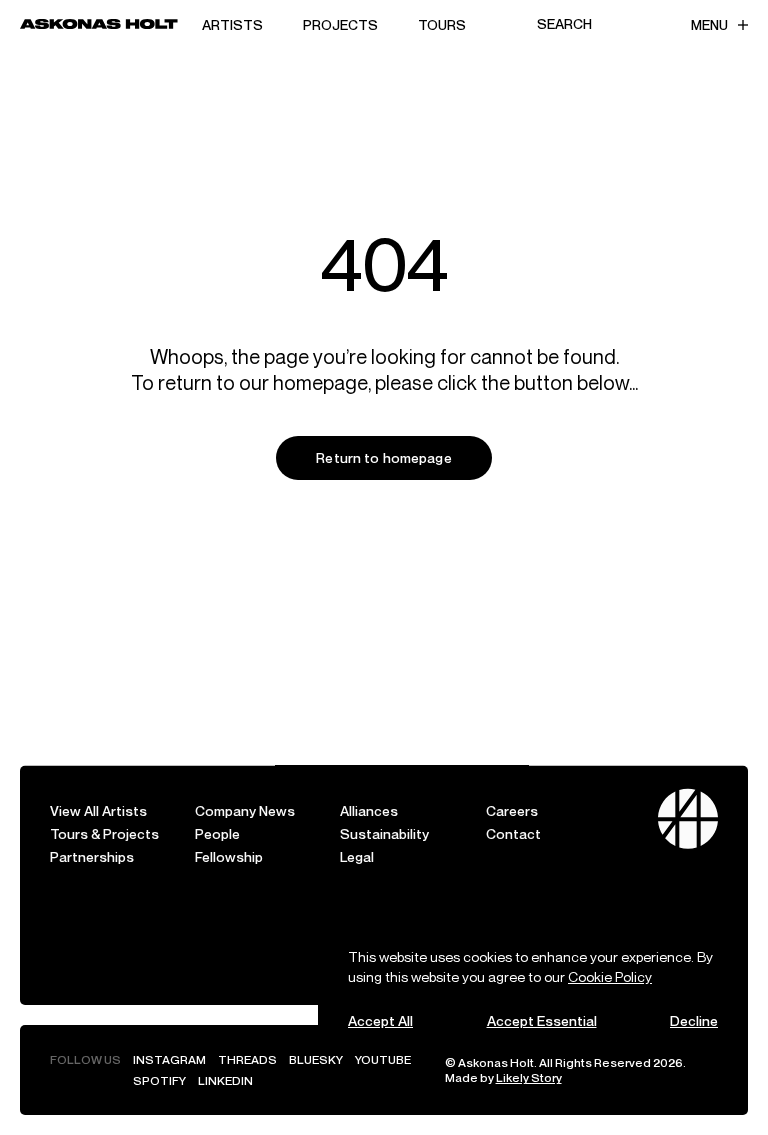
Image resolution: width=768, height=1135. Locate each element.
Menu (709, 24)
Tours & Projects (104, 833)
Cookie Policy (610, 976)
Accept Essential (542, 1020)
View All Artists (98, 810)
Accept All (380, 1020)
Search (564, 23)
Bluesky (316, 1059)
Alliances (369, 810)
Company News (245, 810)
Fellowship (229, 856)
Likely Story (529, 1077)
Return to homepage (384, 457)
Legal (357, 856)
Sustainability (384, 833)
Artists (232, 24)
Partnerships (92, 856)
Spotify (159, 1080)
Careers (512, 810)
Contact (513, 833)
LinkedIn (225, 1080)
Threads (247, 1059)
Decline (694, 1020)
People (217, 833)
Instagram (169, 1059)
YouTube (383, 1059)
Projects (340, 24)
